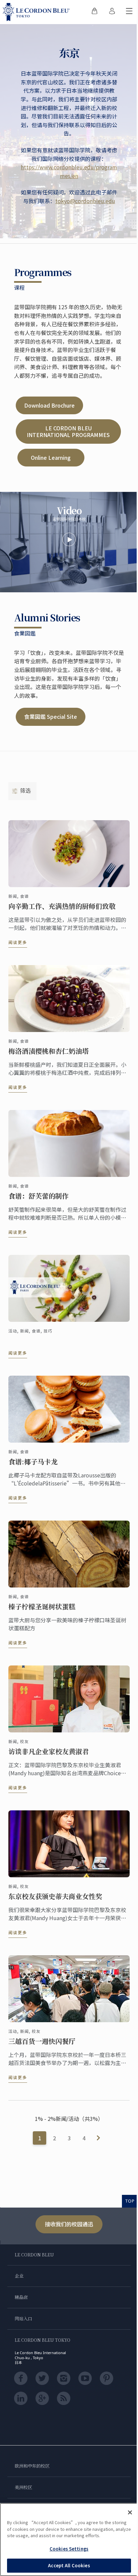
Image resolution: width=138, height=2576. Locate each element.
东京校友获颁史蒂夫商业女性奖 (55, 1896)
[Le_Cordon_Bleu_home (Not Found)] (38, 12)
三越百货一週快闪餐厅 (42, 2041)
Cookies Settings (69, 2549)
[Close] (130, 2512)
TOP (130, 2201)
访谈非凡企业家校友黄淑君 (49, 1751)
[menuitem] (94, 12)
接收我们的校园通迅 (69, 2224)
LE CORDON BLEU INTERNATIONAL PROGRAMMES (68, 431)
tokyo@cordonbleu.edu (85, 201)
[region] (69, 2540)
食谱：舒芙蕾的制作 (39, 1196)
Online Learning (51, 457)
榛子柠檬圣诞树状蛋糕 (42, 1607)
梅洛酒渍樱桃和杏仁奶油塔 (49, 1051)
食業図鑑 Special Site (51, 716)
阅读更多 (18, 942)
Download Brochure (49, 405)
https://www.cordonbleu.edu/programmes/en (69, 171)
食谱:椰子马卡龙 (33, 1462)
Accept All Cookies (69, 2565)
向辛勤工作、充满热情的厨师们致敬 (62, 906)
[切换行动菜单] (129, 12)
